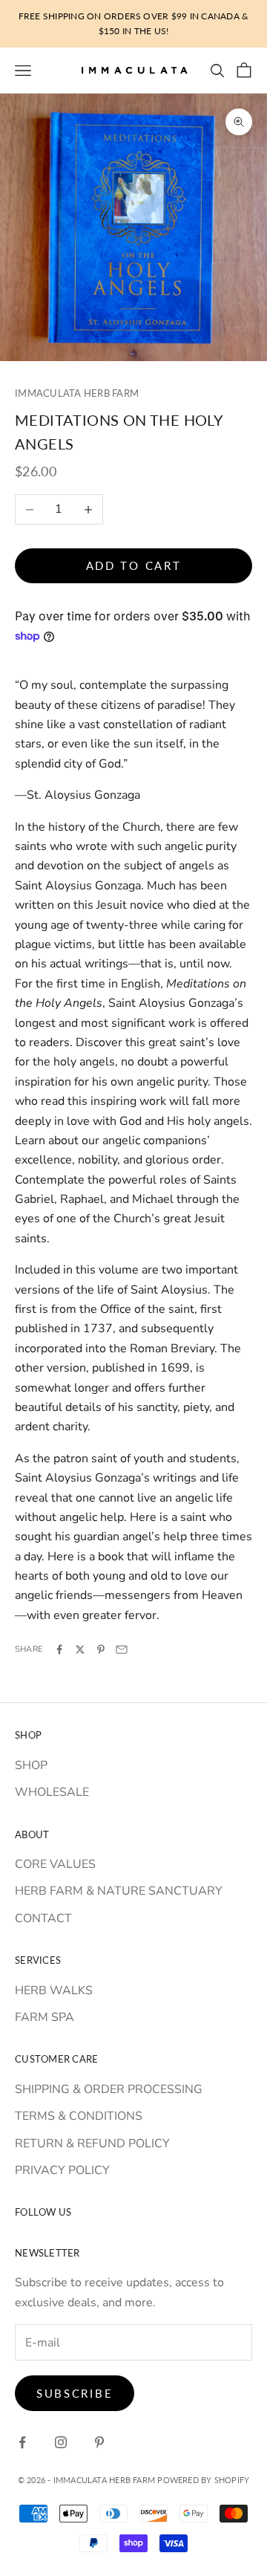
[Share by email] (122, 1649)
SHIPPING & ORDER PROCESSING (109, 2089)
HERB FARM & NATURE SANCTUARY (119, 1891)
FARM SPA (44, 2017)
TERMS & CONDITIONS (79, 2116)
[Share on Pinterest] (101, 1649)
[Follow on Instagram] (61, 2442)
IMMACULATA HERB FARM (77, 393)
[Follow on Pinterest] (99, 2442)
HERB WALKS (54, 1991)
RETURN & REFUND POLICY (92, 2144)
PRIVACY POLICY (62, 2170)
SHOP (31, 1765)
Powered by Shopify (203, 2480)
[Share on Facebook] (59, 1649)
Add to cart (134, 565)
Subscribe (75, 2393)
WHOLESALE (52, 1792)
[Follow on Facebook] (22, 2442)
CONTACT (43, 1918)
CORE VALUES (55, 1864)
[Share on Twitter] (80, 1649)
